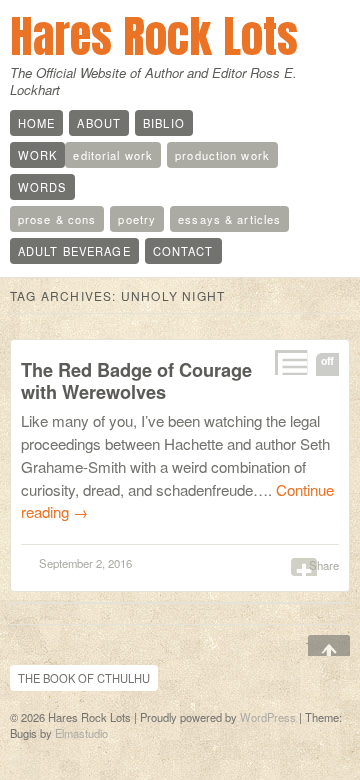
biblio (164, 123)
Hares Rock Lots (154, 36)
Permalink (289, 362)
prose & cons (57, 219)
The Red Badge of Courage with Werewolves (136, 380)
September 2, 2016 (85, 563)
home (36, 123)
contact (183, 251)
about (99, 123)
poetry (137, 219)
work (37, 155)
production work (222, 155)
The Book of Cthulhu (84, 678)
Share (324, 565)
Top (315, 647)
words (42, 187)
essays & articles (229, 219)
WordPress (268, 717)
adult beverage (74, 251)
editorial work (113, 155)
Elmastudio (81, 733)
